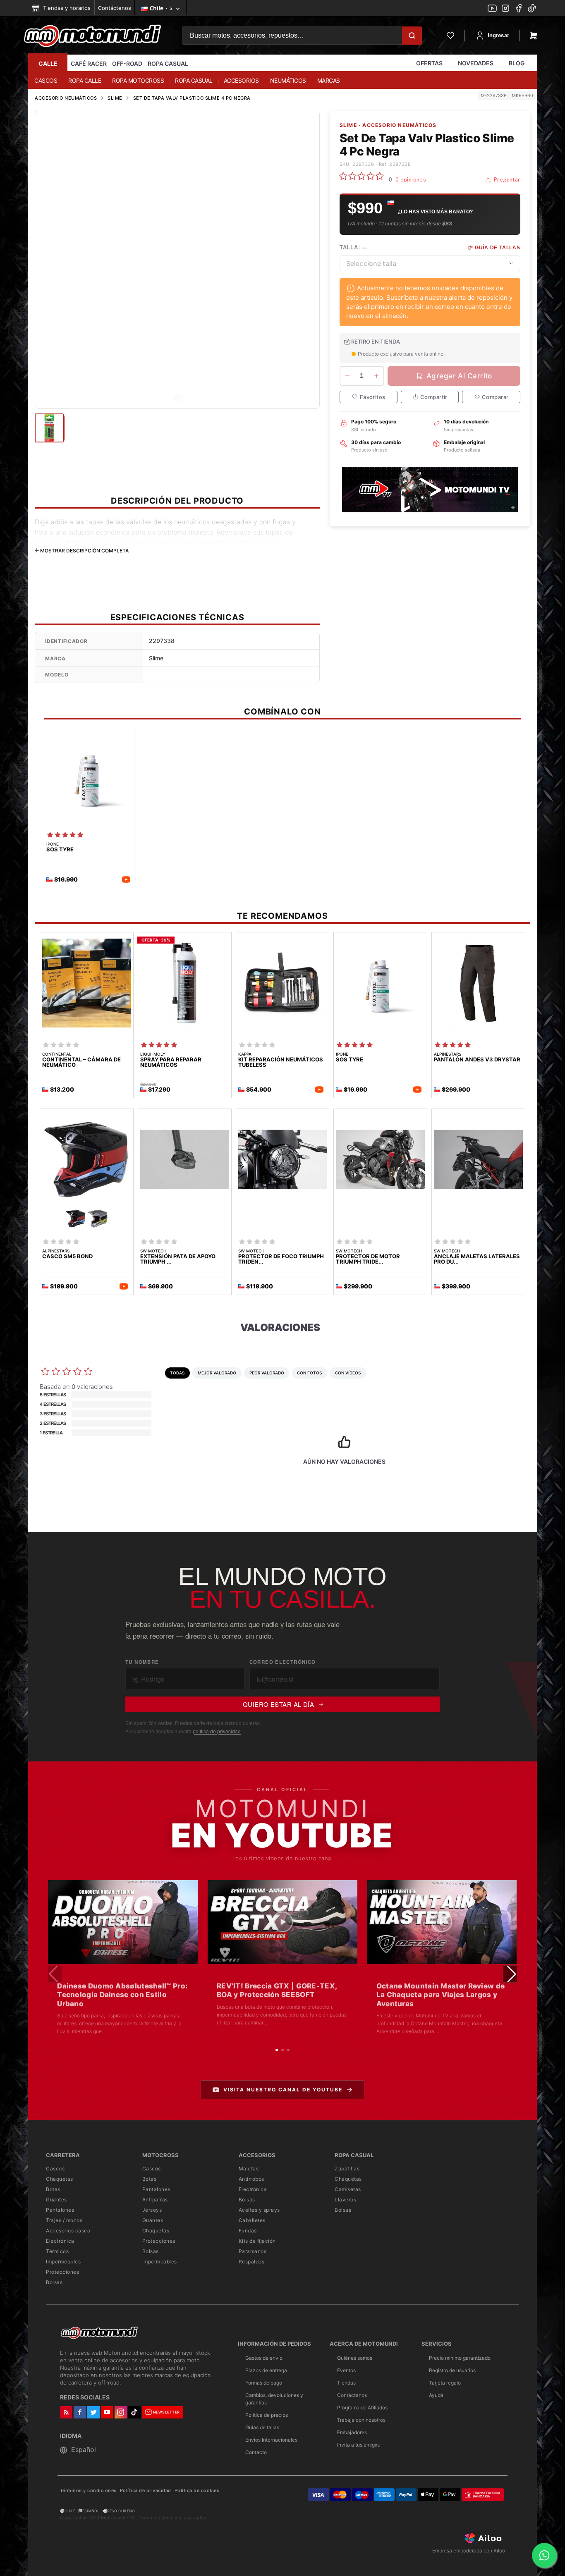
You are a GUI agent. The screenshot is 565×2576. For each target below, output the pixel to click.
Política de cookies (197, 2491)
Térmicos (57, 2251)
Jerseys (152, 2210)
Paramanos (253, 2251)
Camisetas (348, 2189)
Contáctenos (115, 8)
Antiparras (155, 2200)
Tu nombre (142, 1662)
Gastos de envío (264, 2358)
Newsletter (166, 2412)
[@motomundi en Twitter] (532, 9)
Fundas (248, 2231)
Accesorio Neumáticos (66, 98)
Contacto (256, 2452)
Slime (115, 98)
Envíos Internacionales (271, 2440)
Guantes (56, 2200)
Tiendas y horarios (66, 8)
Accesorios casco (68, 2231)
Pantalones (60, 2210)
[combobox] (430, 263)
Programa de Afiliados (362, 2408)
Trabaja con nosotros (361, 2420)
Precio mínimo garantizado (460, 2358)
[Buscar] (412, 36)
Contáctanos (352, 2395)
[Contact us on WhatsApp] (544, 2555)
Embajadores (352, 2432)
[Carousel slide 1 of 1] (177, 398)
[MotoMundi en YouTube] (492, 9)
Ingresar (498, 35)
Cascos (55, 2169)
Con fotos (309, 1373)
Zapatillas (347, 2169)
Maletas (249, 2169)
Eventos (346, 2370)
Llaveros (345, 2200)
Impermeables (63, 2262)
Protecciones (62, 2272)
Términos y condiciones (88, 2491)
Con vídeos (348, 1373)
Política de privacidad (146, 2491)
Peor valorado (267, 1373)
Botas (53, 2189)
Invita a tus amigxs (358, 2445)
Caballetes (252, 2220)
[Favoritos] (450, 36)
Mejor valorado (217, 1373)
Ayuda (436, 2395)
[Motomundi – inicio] (92, 36)
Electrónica (60, 2241)
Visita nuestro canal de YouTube (283, 2090)
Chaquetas (60, 2179)
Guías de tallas (262, 2427)
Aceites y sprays (259, 2210)
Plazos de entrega (266, 2370)
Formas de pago (264, 2383)
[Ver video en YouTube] (123, 1922)
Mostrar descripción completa (84, 551)
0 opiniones (411, 180)
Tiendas (346, 2383)
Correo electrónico (283, 1662)
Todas (177, 1373)
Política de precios (267, 2415)
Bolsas (54, 2282)
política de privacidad (217, 1731)
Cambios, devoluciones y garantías (274, 2399)
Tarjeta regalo (445, 2383)
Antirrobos (251, 2179)
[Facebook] (519, 9)
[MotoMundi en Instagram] (505, 9)
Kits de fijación (257, 2241)
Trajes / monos (64, 2220)
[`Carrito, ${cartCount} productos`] (534, 36)
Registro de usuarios (452, 2370)
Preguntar (506, 180)
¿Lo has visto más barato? (435, 212)
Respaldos (252, 2262)
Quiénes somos (355, 2358)
